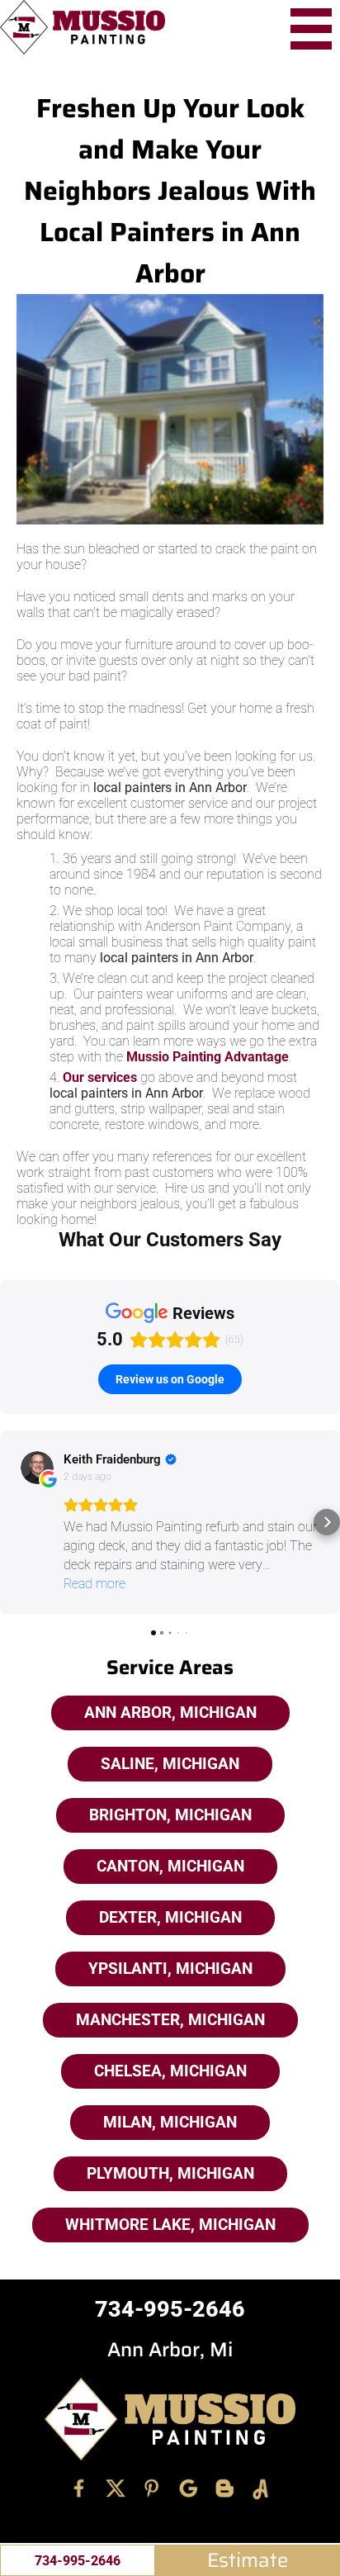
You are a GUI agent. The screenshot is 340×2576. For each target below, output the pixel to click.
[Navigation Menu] (311, 29)
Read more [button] (94, 1584)
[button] (13, 1522)
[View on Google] (37, 1468)
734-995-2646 (78, 2561)
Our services (100, 1077)
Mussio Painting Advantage (208, 1057)
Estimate (248, 2560)
